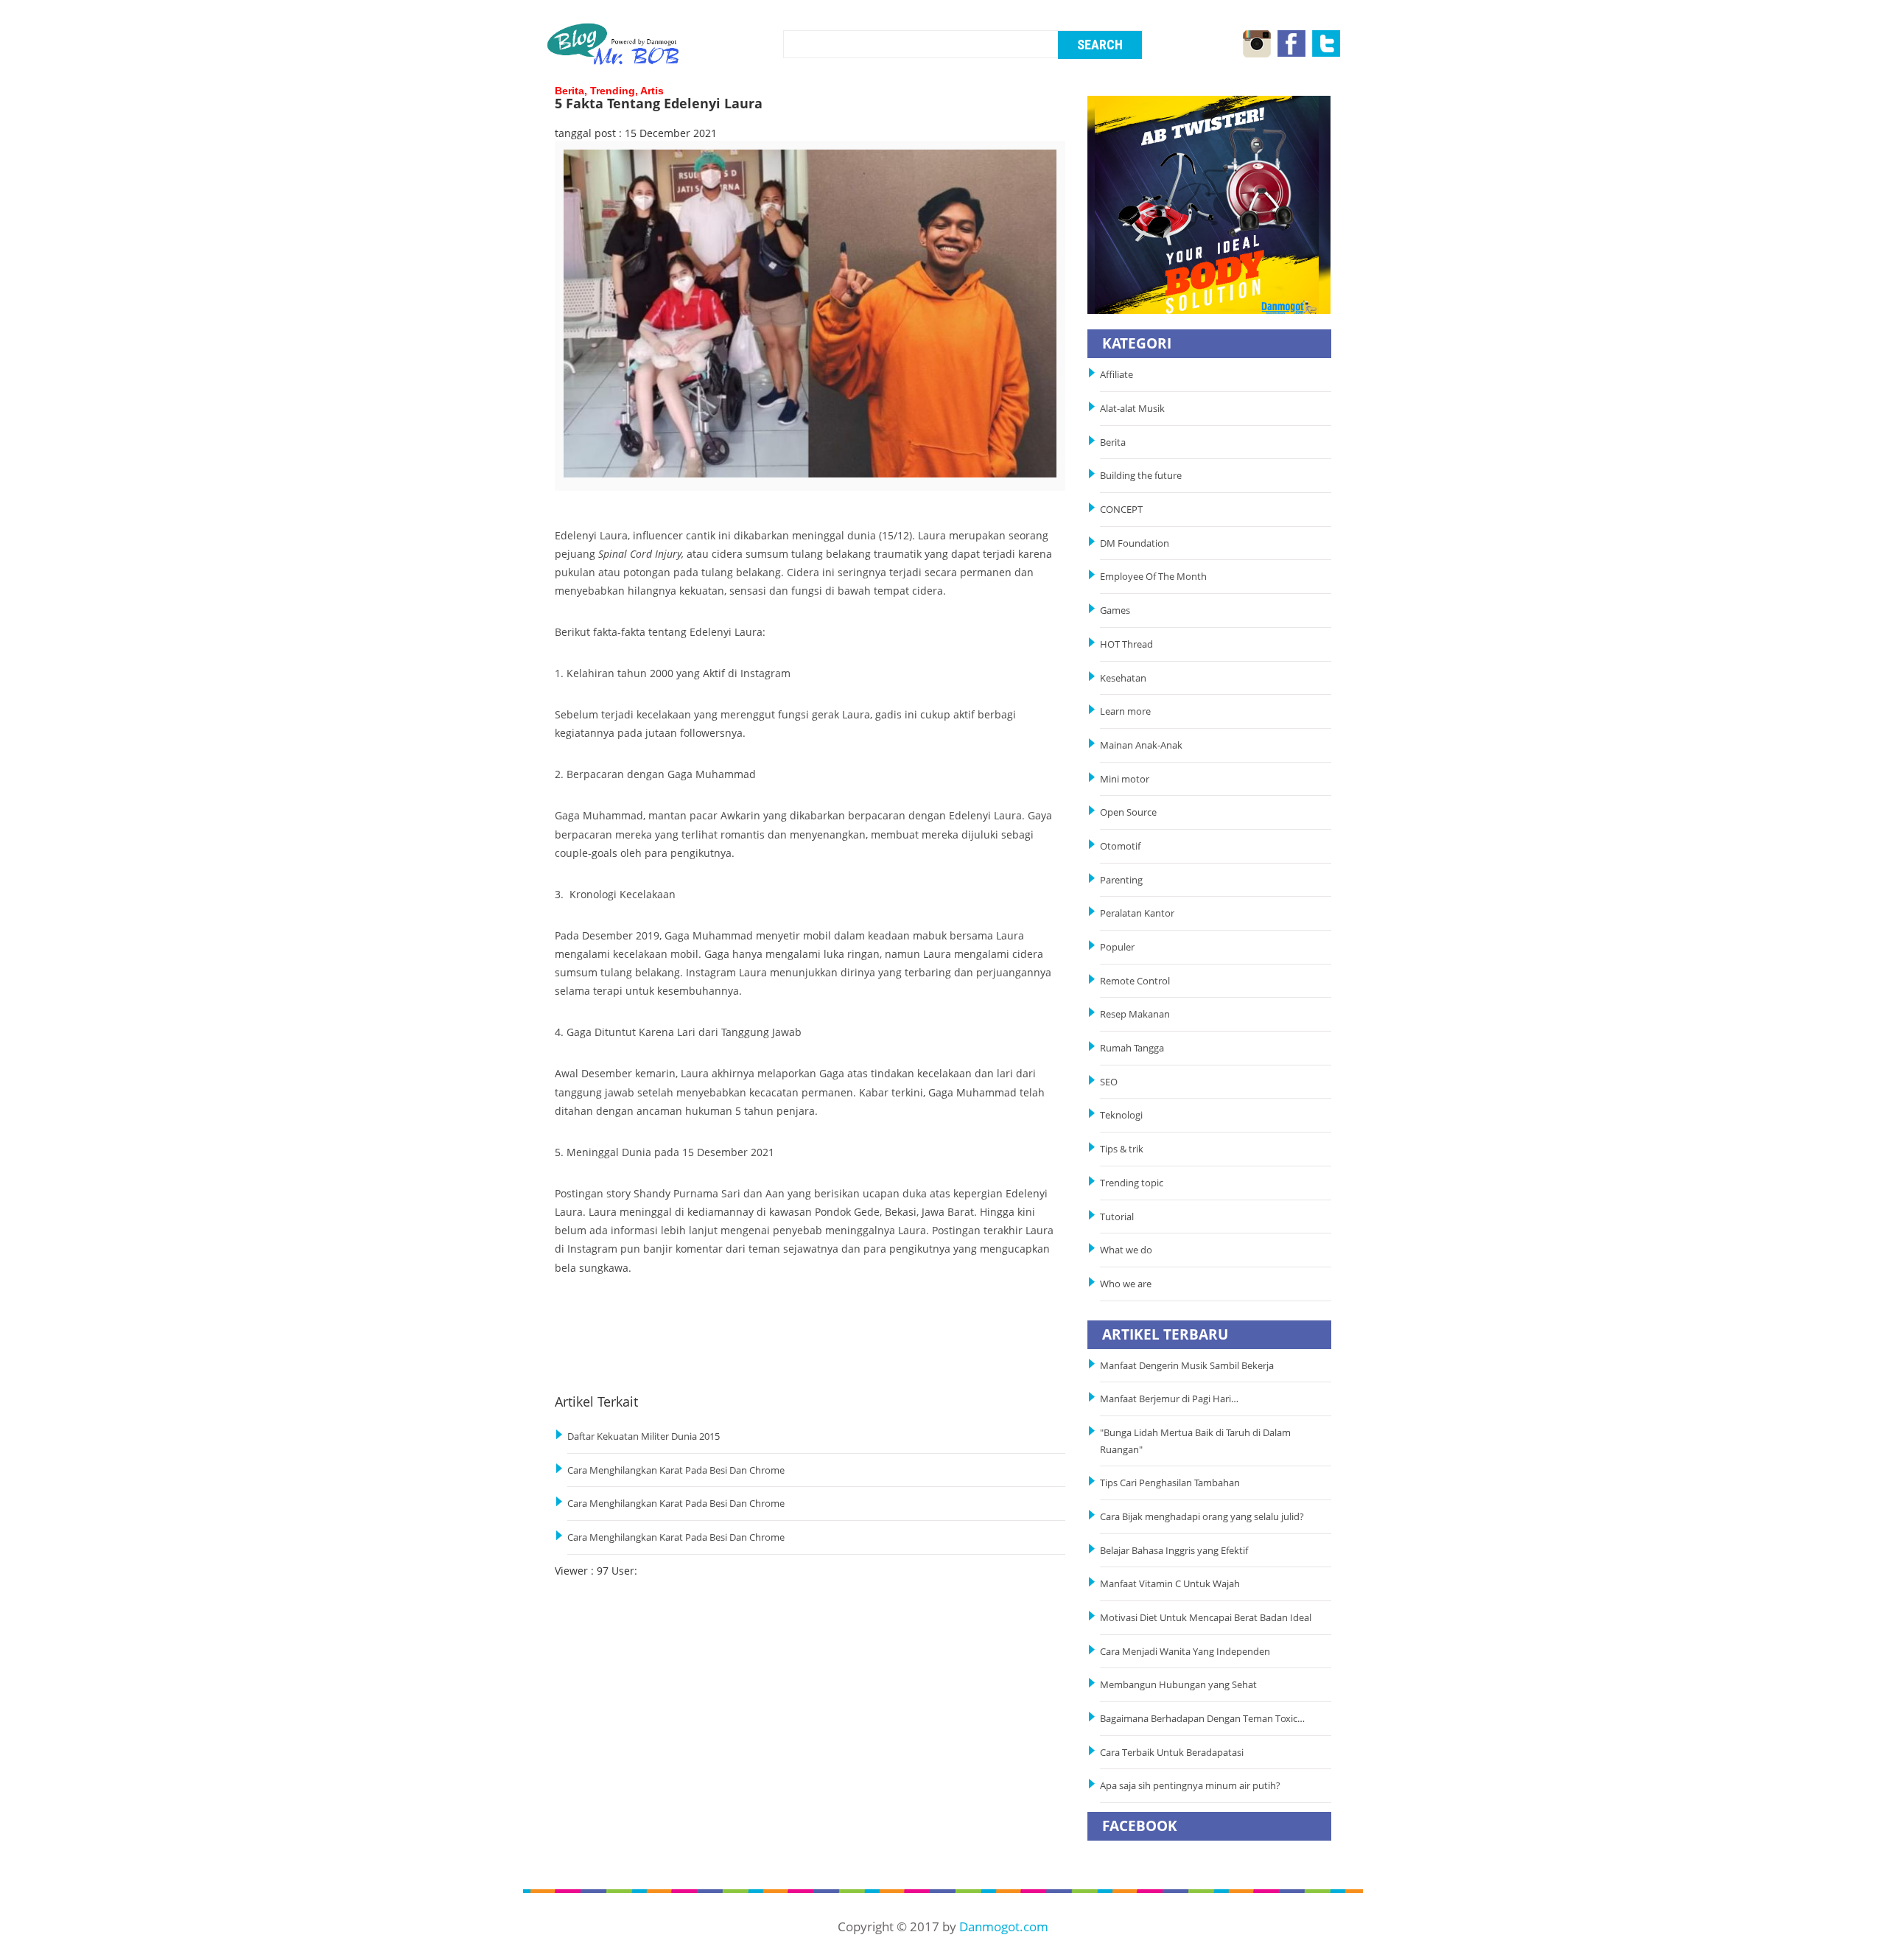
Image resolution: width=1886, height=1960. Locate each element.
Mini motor (1125, 779)
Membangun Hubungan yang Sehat (1181, 1685)
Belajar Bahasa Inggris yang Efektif (1174, 1551)
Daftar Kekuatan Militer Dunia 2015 (644, 1436)
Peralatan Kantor (1137, 913)
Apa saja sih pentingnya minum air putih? (1190, 1786)
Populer (1117, 947)
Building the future (1141, 476)
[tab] (623, 480)
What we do (1126, 1250)
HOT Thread (1126, 644)
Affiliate (1116, 375)
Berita (1113, 442)
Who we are (1126, 1284)
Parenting (1121, 880)
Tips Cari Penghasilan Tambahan (1170, 1483)
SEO (1109, 1082)
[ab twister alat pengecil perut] (1209, 204)
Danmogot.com (1004, 1926)
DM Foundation (1135, 543)
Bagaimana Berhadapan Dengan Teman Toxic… (1202, 1719)
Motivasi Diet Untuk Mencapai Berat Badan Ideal (1206, 1618)
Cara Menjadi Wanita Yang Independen (1186, 1652)
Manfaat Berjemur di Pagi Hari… (1169, 1399)
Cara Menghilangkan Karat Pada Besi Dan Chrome (676, 1470)
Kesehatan (1123, 678)
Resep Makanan (1135, 1014)
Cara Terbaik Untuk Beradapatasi (1172, 1753)
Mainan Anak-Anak (1141, 745)
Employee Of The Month (1153, 577)
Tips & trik (1122, 1149)
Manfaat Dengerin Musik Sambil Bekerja (1187, 1366)
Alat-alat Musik (1132, 409)
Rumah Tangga (1132, 1048)
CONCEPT (1121, 510)
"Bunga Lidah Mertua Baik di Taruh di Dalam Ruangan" (1195, 1441)
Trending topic (1132, 1183)
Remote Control (1135, 981)
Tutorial (1117, 1217)
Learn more (1125, 711)
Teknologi (1121, 1115)
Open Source (1128, 812)
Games (1115, 610)
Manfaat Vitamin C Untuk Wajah (1170, 1584)
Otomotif (1120, 846)
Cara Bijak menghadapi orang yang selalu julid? (1202, 1517)
